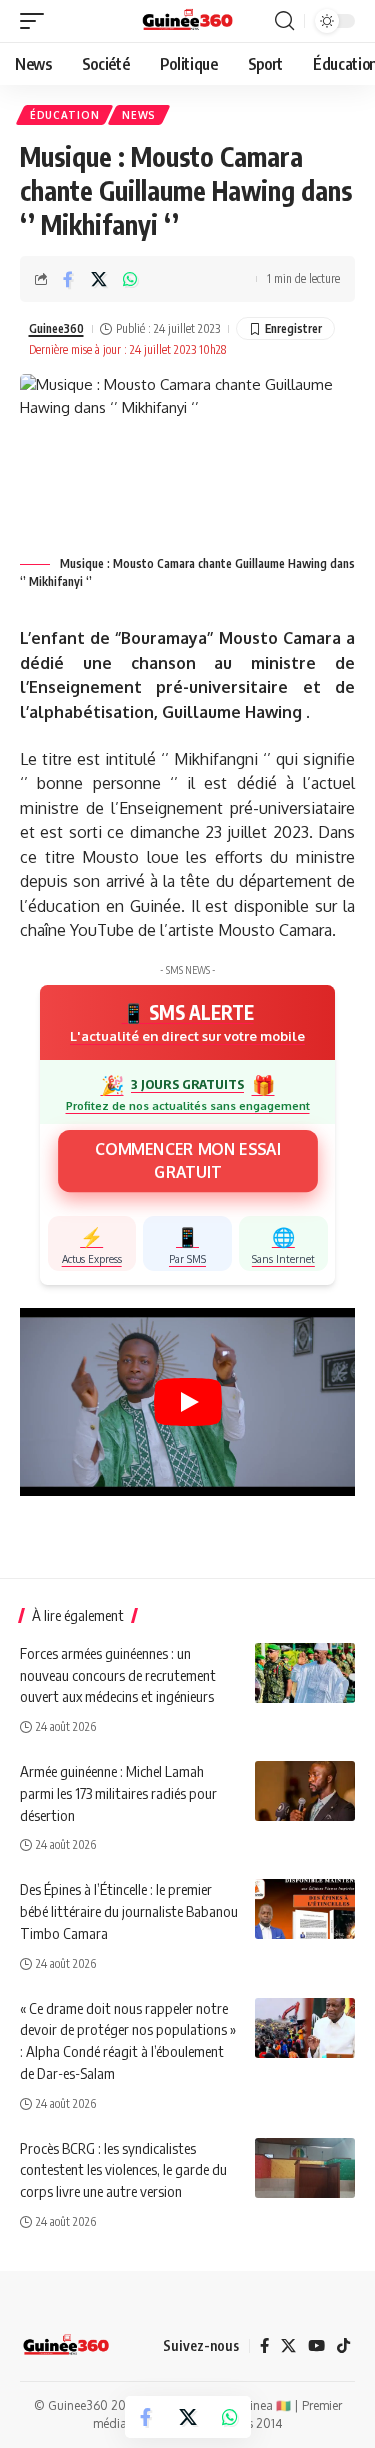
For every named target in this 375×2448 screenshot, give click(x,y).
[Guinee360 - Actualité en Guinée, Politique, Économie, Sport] (187, 21)
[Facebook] (264, 2346)
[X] (288, 2346)
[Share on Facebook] (68, 279)
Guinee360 (56, 328)
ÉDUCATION (64, 115)
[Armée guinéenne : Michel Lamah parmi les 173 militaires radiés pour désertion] (305, 1791)
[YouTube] (316, 2346)
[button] (37, 21)
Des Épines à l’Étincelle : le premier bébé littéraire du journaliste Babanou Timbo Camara (129, 1911)
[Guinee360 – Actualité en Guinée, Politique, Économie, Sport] (66, 2346)
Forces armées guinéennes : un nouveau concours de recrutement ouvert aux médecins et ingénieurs (118, 1675)
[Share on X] (99, 279)
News (139, 115)
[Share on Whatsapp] (130, 279)
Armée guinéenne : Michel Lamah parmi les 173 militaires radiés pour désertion (118, 1793)
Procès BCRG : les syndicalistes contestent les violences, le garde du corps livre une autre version (123, 2170)
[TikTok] (343, 2346)
